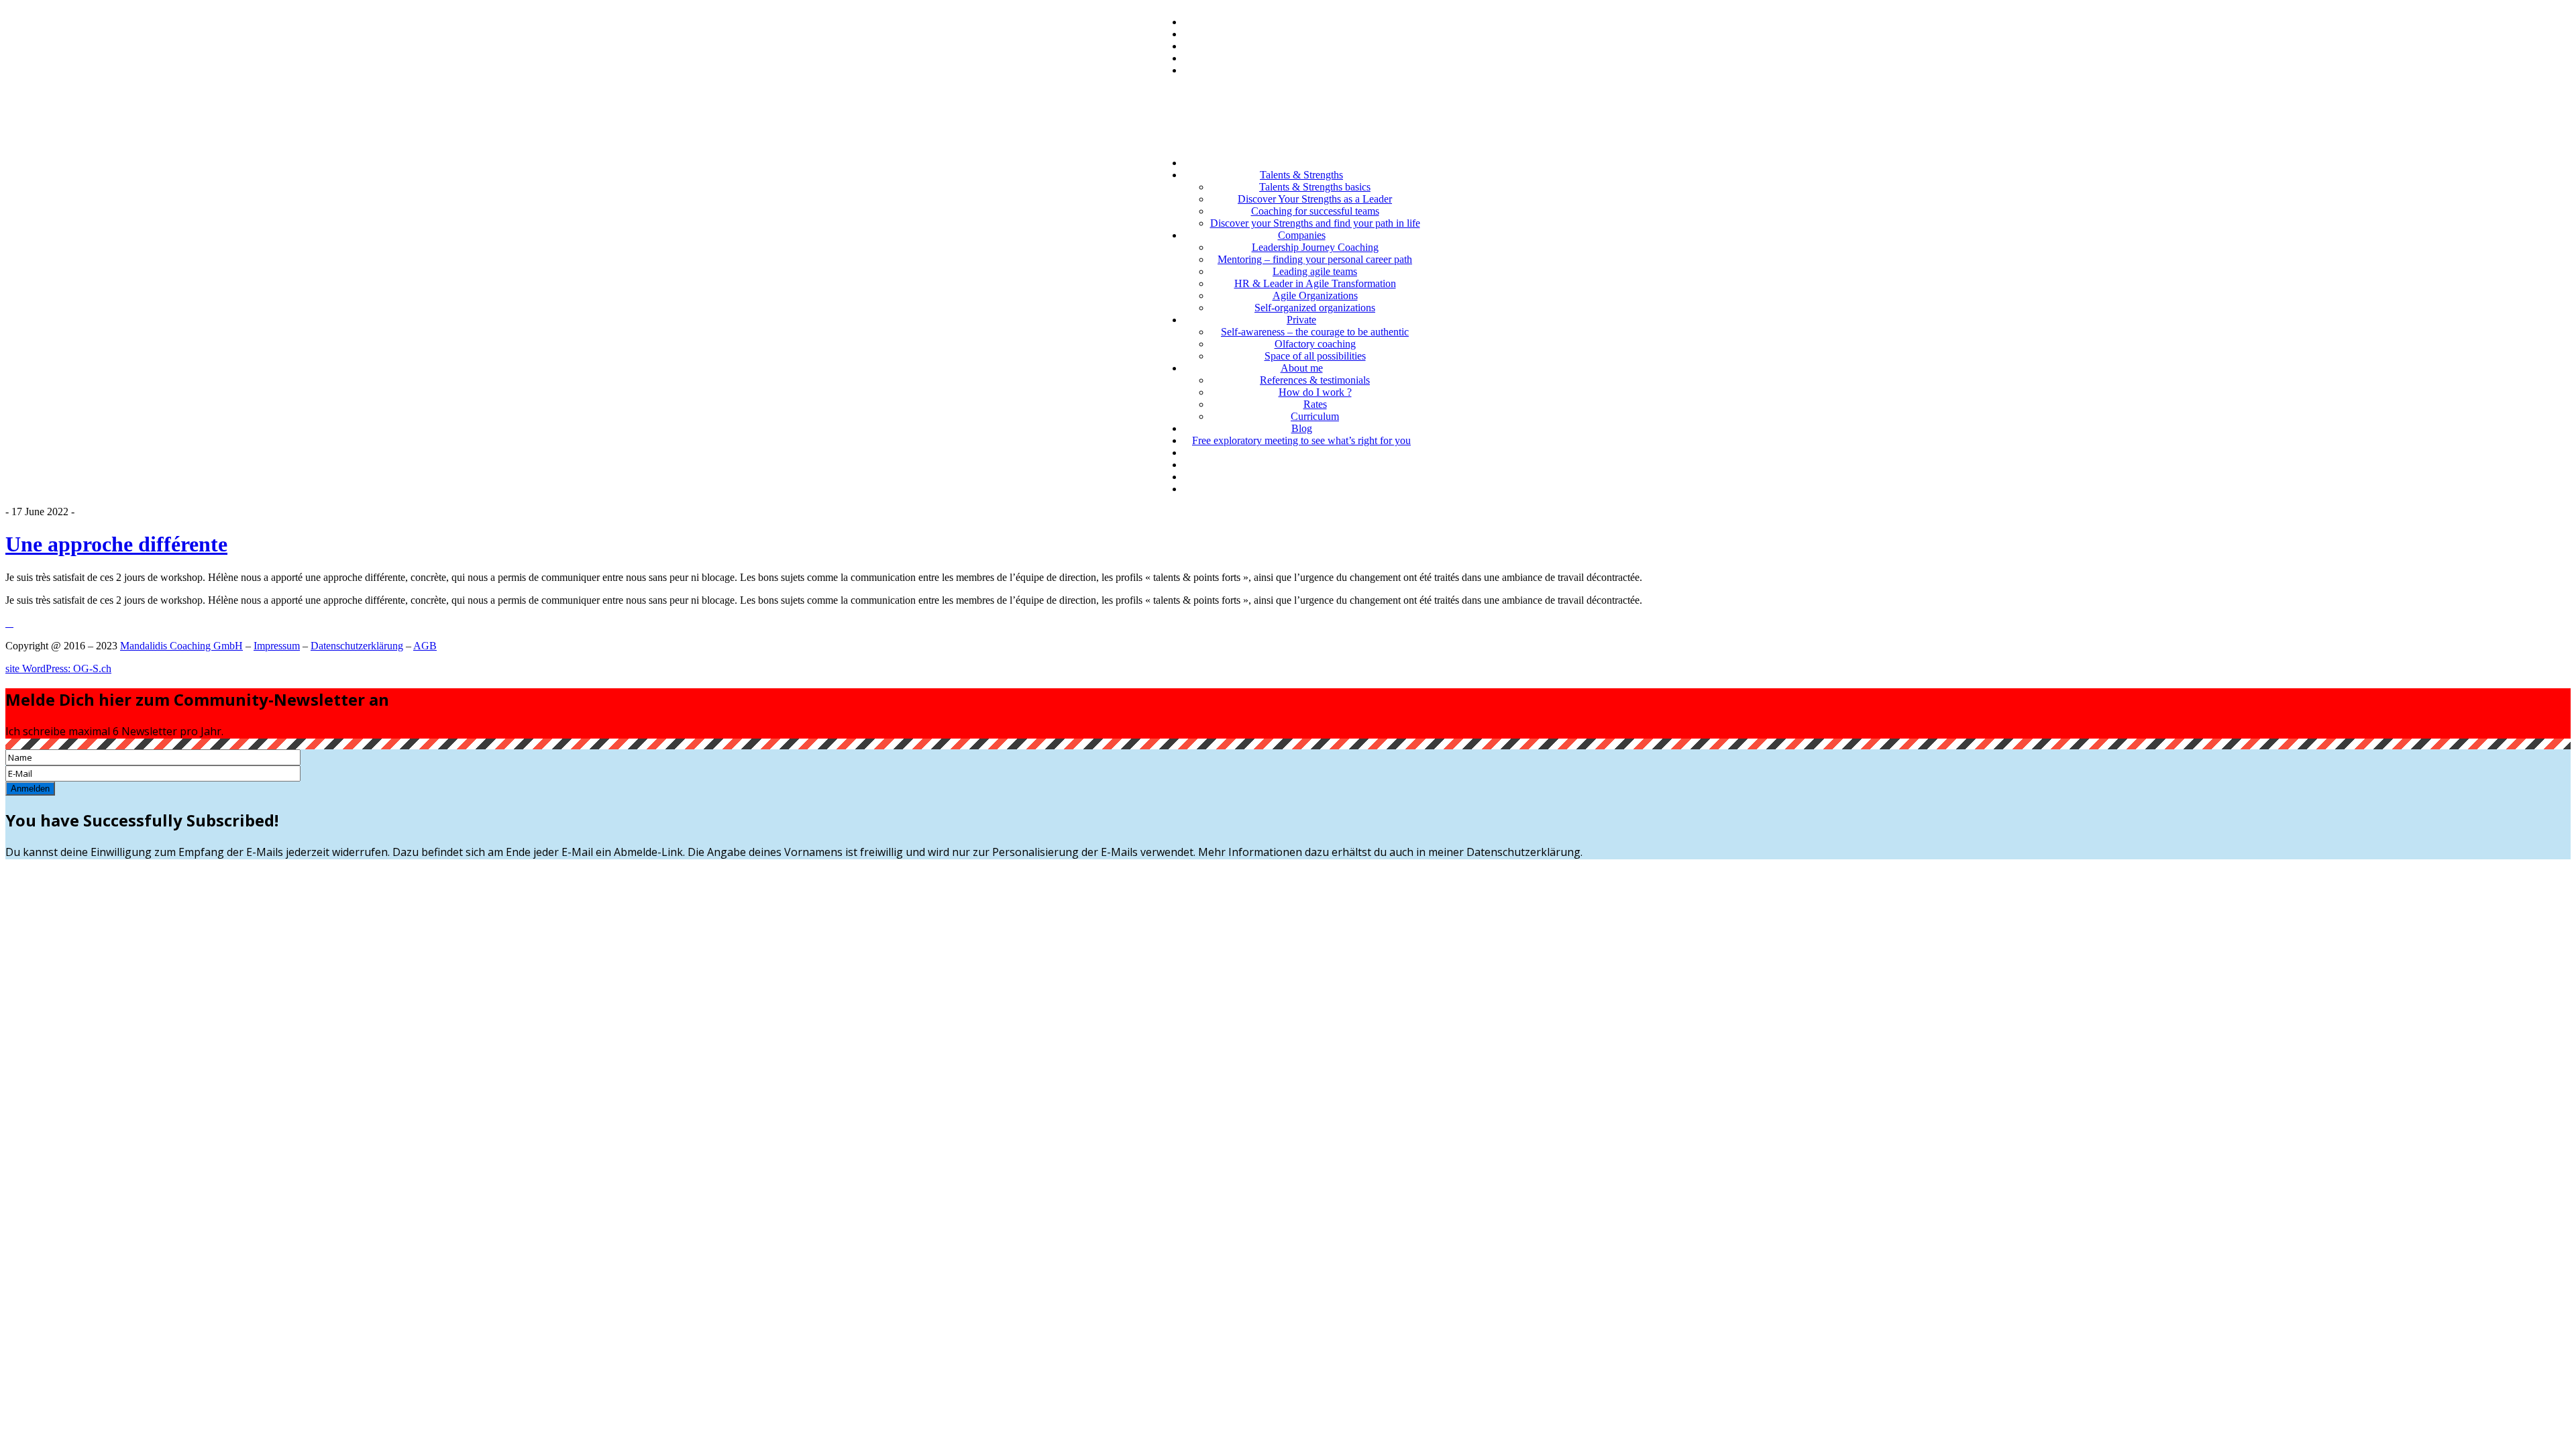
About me (1302, 368)
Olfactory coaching (1315, 344)
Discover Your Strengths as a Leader (1315, 199)
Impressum (277, 646)
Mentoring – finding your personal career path (1315, 259)
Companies (1302, 235)
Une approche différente (116, 544)
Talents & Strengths (1301, 175)
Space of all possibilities (1315, 356)
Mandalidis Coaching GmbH (181, 646)
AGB (425, 646)
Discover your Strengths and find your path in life (1315, 223)
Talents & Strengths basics (1315, 187)
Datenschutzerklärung (357, 646)
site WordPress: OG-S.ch (58, 668)
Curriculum (1315, 416)
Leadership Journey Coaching (1315, 247)
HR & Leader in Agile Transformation (1315, 283)
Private (1301, 320)
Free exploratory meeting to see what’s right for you (1301, 440)
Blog (1302, 428)
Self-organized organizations (1315, 308)
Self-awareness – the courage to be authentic (1315, 332)
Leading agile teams (1315, 271)
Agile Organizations (1315, 296)
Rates (1315, 404)
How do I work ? (1315, 392)
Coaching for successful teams (1315, 211)
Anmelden (30, 789)
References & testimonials (1315, 380)
